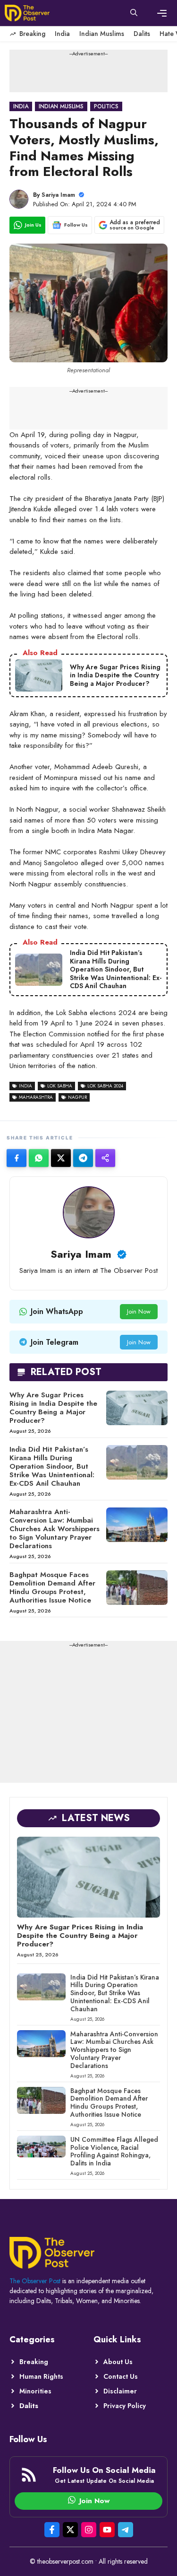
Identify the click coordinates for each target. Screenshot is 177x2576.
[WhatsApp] (39, 1158)
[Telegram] (83, 1158)
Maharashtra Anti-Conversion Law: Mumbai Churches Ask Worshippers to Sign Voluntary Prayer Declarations (55, 1529)
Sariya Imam (58, 195)
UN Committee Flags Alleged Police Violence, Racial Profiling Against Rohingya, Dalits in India (114, 2151)
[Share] (105, 1158)
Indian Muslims (102, 34)
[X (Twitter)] (61, 1158)
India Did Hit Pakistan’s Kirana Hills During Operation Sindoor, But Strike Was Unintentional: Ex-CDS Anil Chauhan (52, 1466)
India (62, 34)
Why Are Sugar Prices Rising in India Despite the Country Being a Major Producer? (53, 1408)
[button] (134, 13)
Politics (106, 106)
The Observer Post (35, 2281)
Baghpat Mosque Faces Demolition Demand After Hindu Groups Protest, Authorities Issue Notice (52, 1587)
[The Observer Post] (27, 13)
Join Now (139, 1311)
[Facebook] (17, 1158)
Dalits (142, 34)
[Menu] (162, 13)
